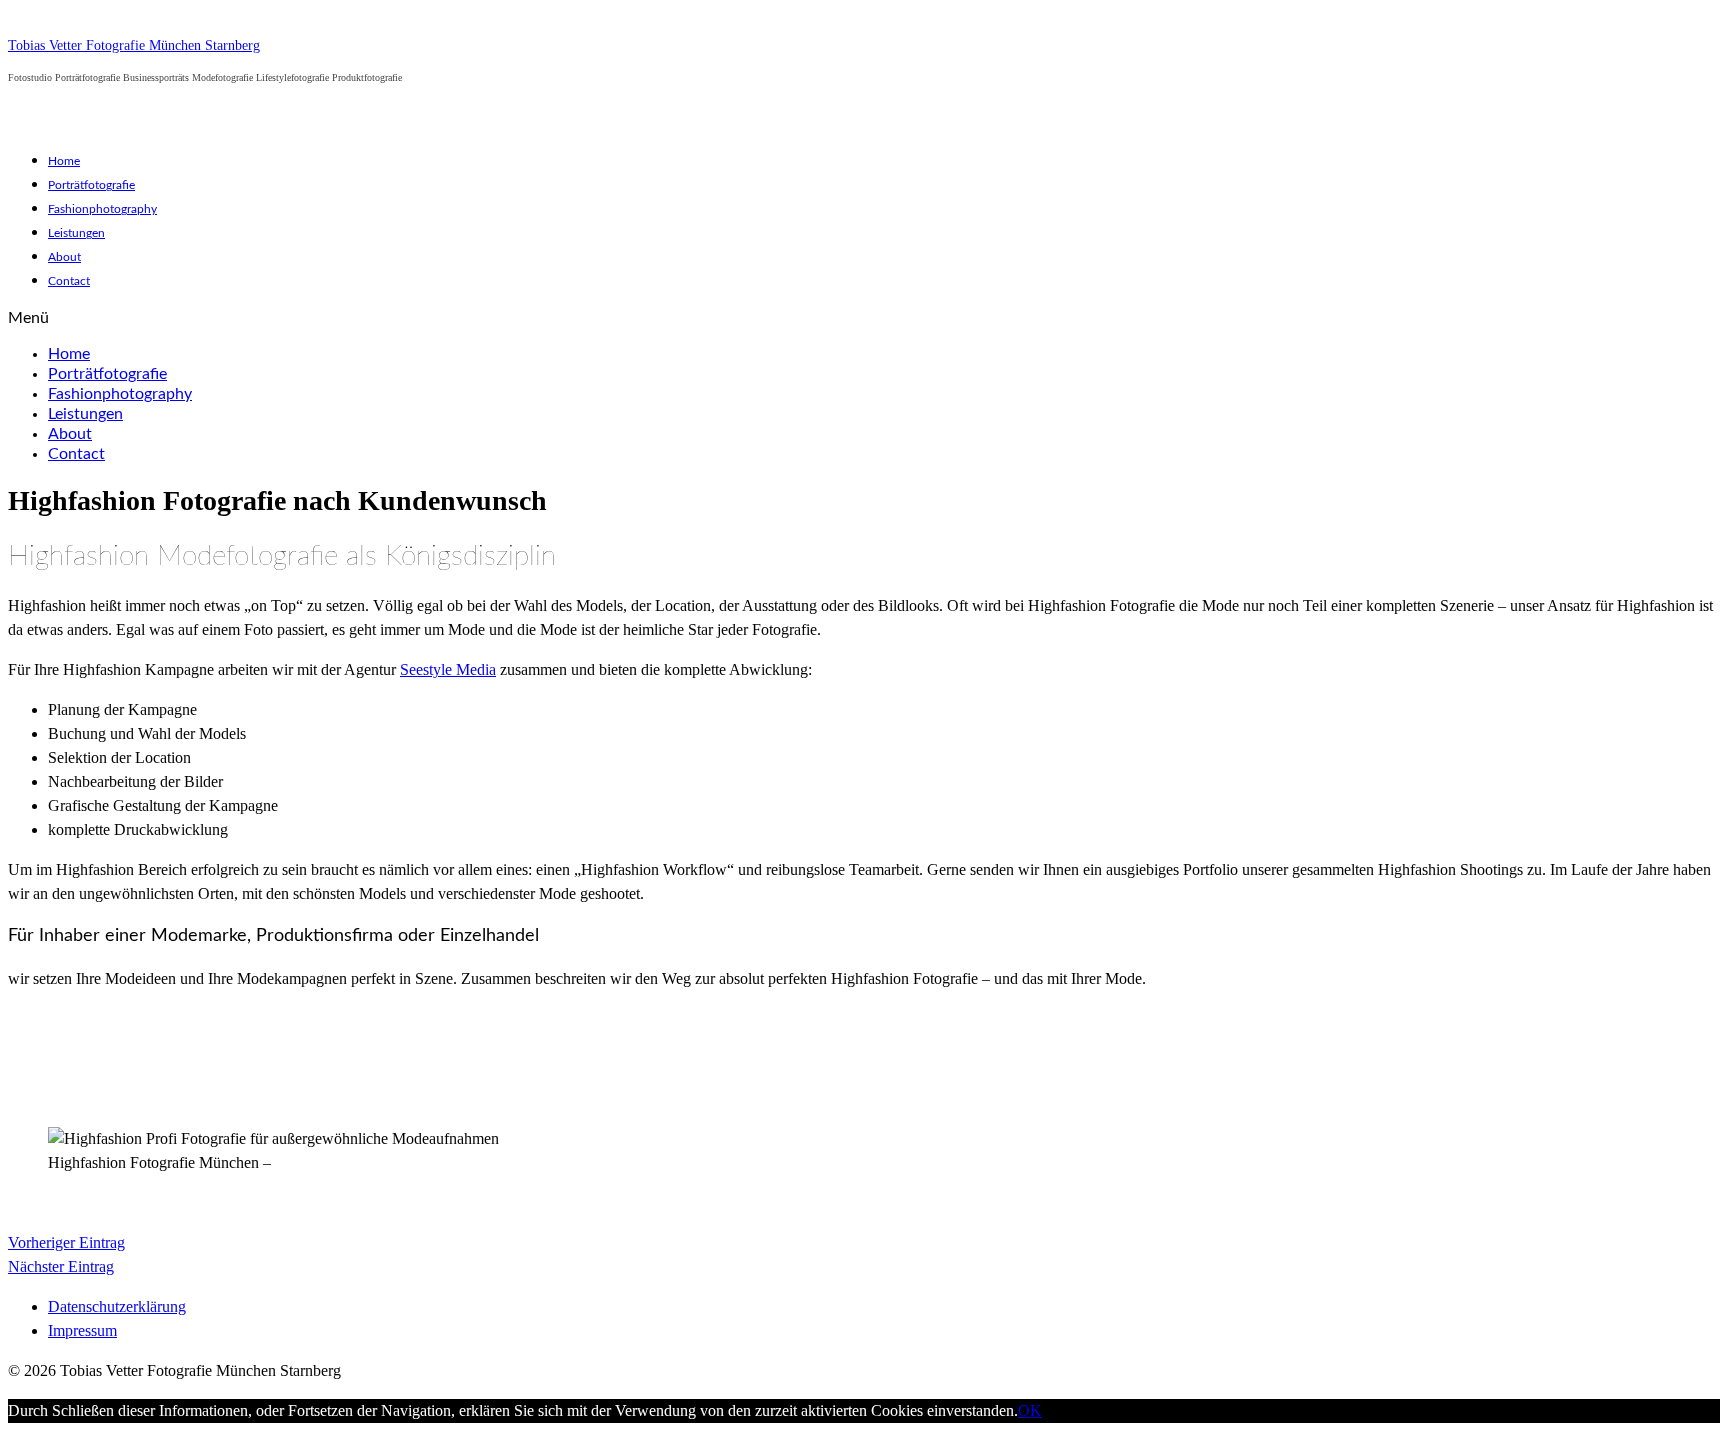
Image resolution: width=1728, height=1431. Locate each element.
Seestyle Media (448, 669)
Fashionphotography (102, 209)
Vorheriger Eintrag (66, 1242)
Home (64, 161)
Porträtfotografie (91, 185)
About (64, 257)
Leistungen (76, 233)
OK (1030, 1410)
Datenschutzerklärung (117, 1306)
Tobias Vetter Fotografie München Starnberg (134, 45)
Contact (69, 281)
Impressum (82, 1330)
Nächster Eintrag (61, 1266)
